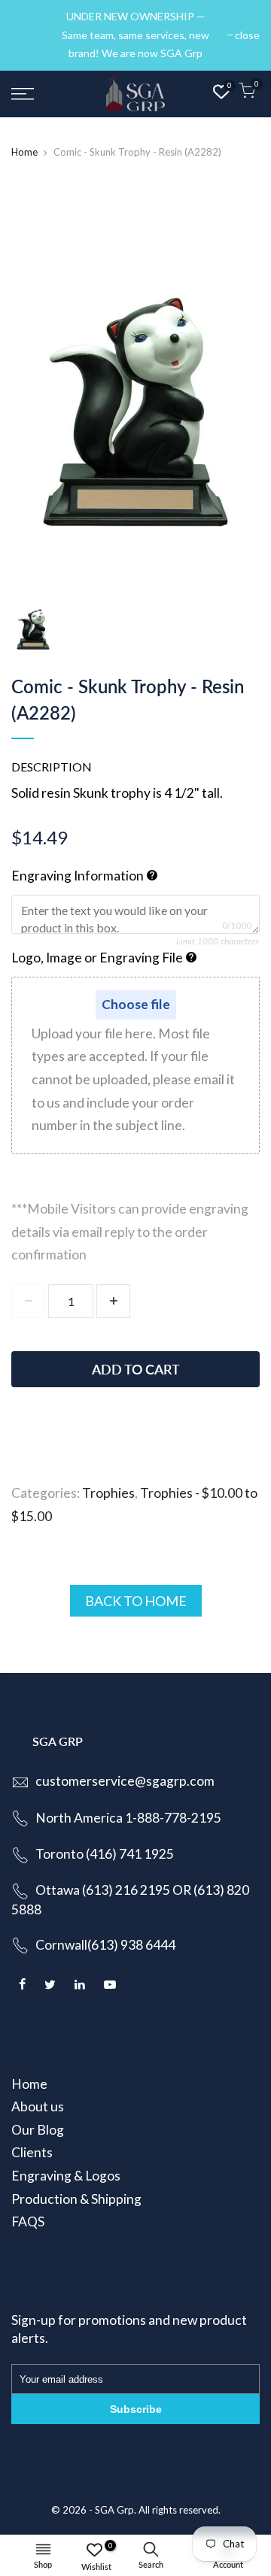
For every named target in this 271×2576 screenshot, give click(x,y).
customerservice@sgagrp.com (125, 1781)
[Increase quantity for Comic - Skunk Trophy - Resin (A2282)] (113, 1301)
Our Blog (38, 2130)
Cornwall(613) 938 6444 (105, 1945)
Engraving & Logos (66, 2176)
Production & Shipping (76, 2199)
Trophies (108, 1493)
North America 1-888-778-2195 (128, 1818)
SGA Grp (114, 2510)
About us (38, 2106)
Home (24, 152)
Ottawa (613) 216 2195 (103, 1890)
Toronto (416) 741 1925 (105, 1854)
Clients (32, 2152)
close (31, 35)
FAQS (28, 2221)
